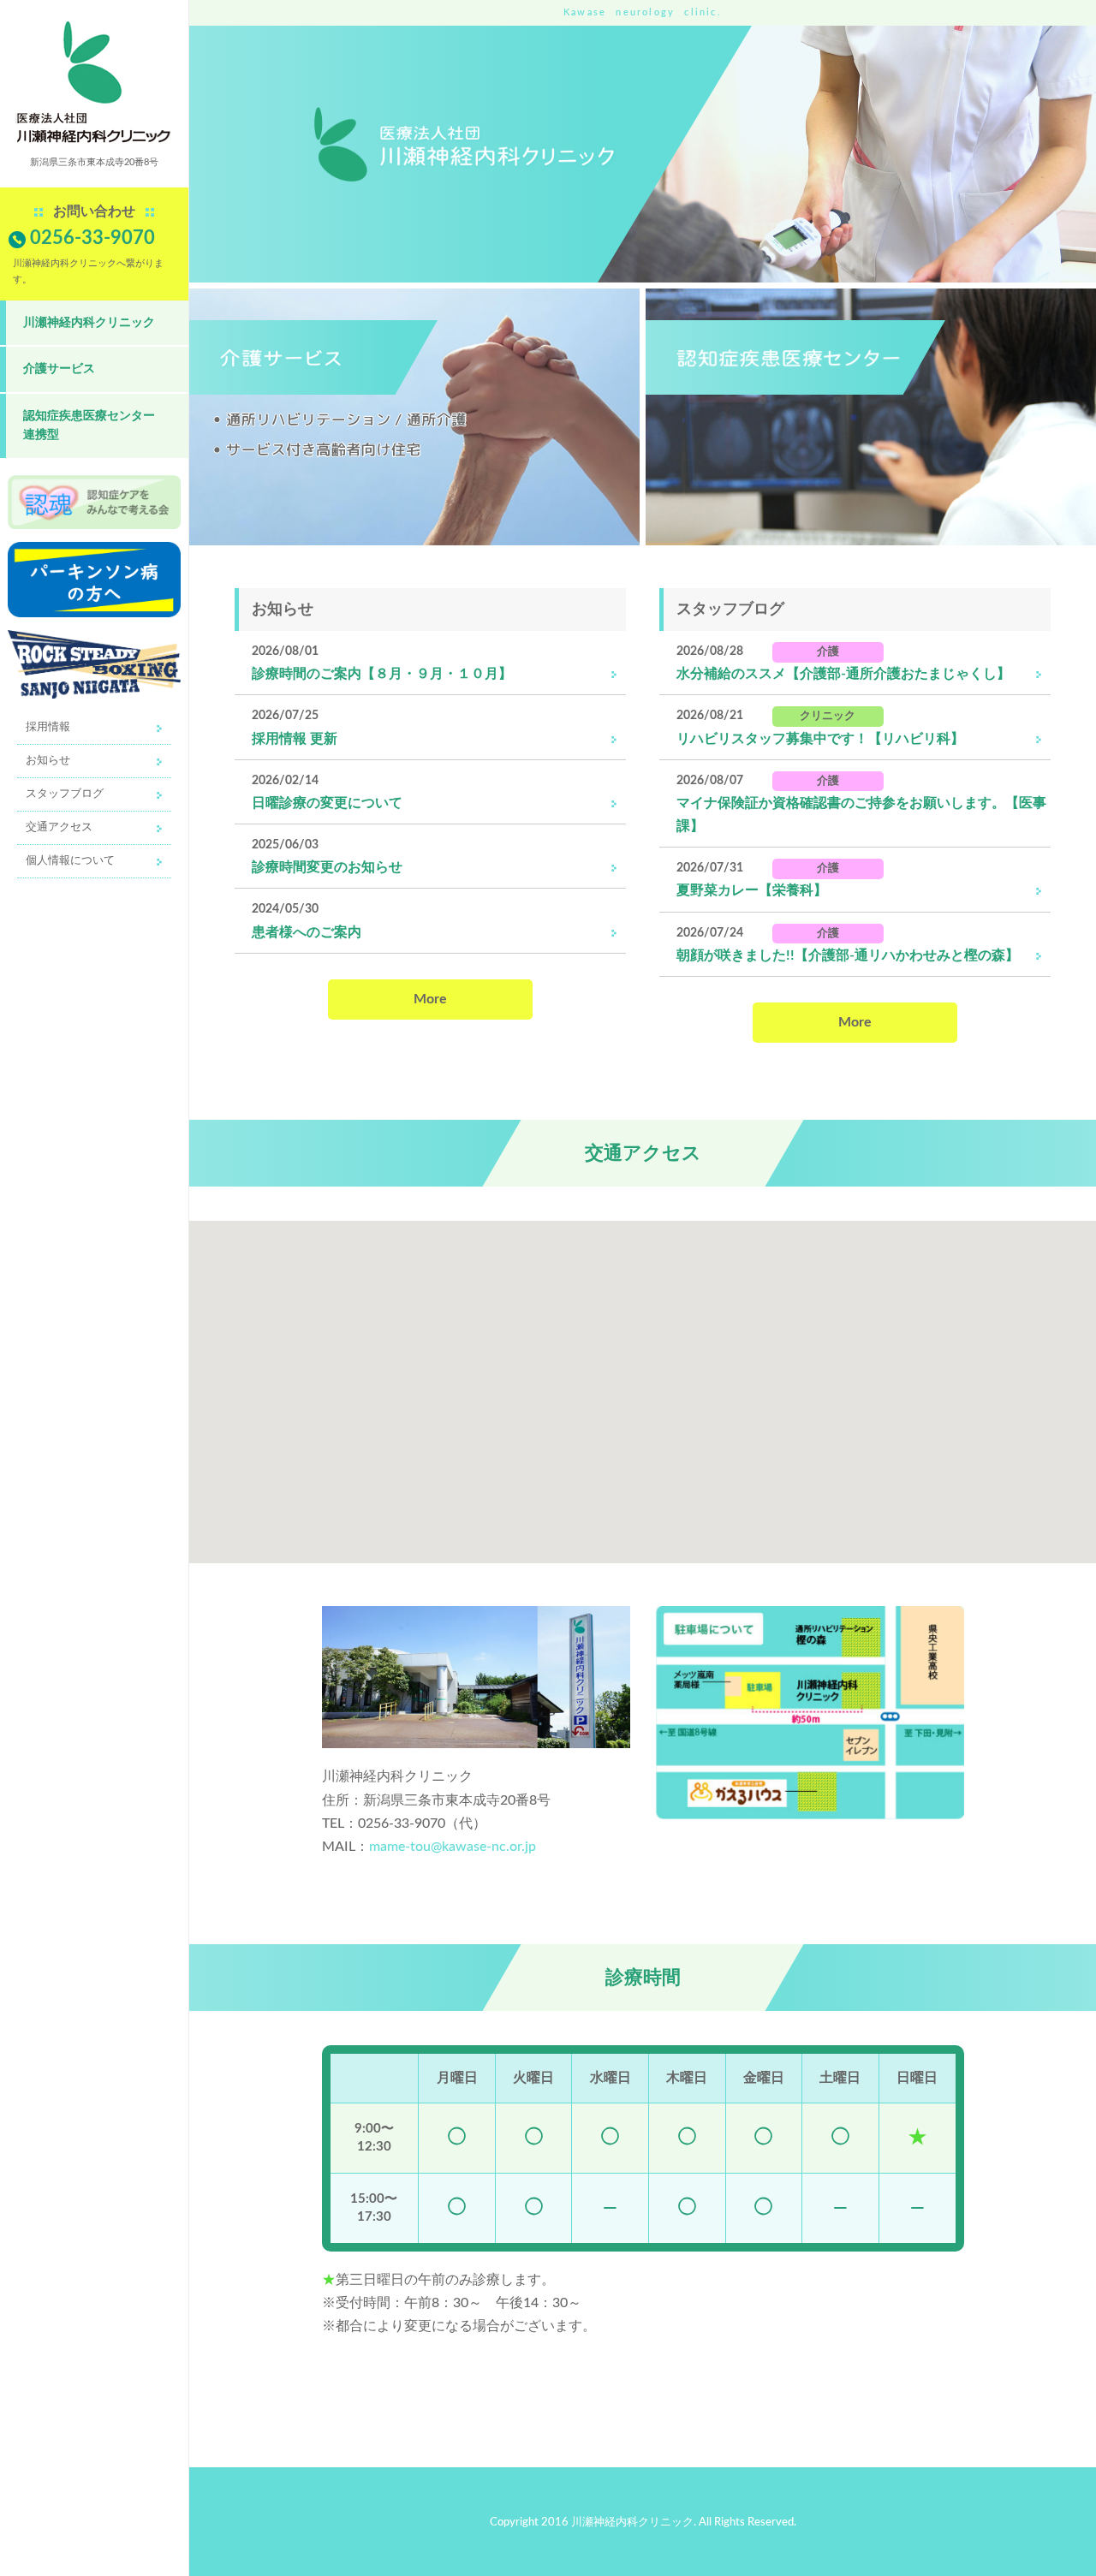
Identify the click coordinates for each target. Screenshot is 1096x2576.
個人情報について (70, 861)
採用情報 (48, 727)
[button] (636, 1382)
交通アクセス (59, 827)
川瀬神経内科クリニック (89, 322)
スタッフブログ (65, 794)
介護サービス (59, 369)
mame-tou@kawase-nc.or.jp (453, 1847)
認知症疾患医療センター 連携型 (89, 425)
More (430, 999)
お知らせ (48, 761)
